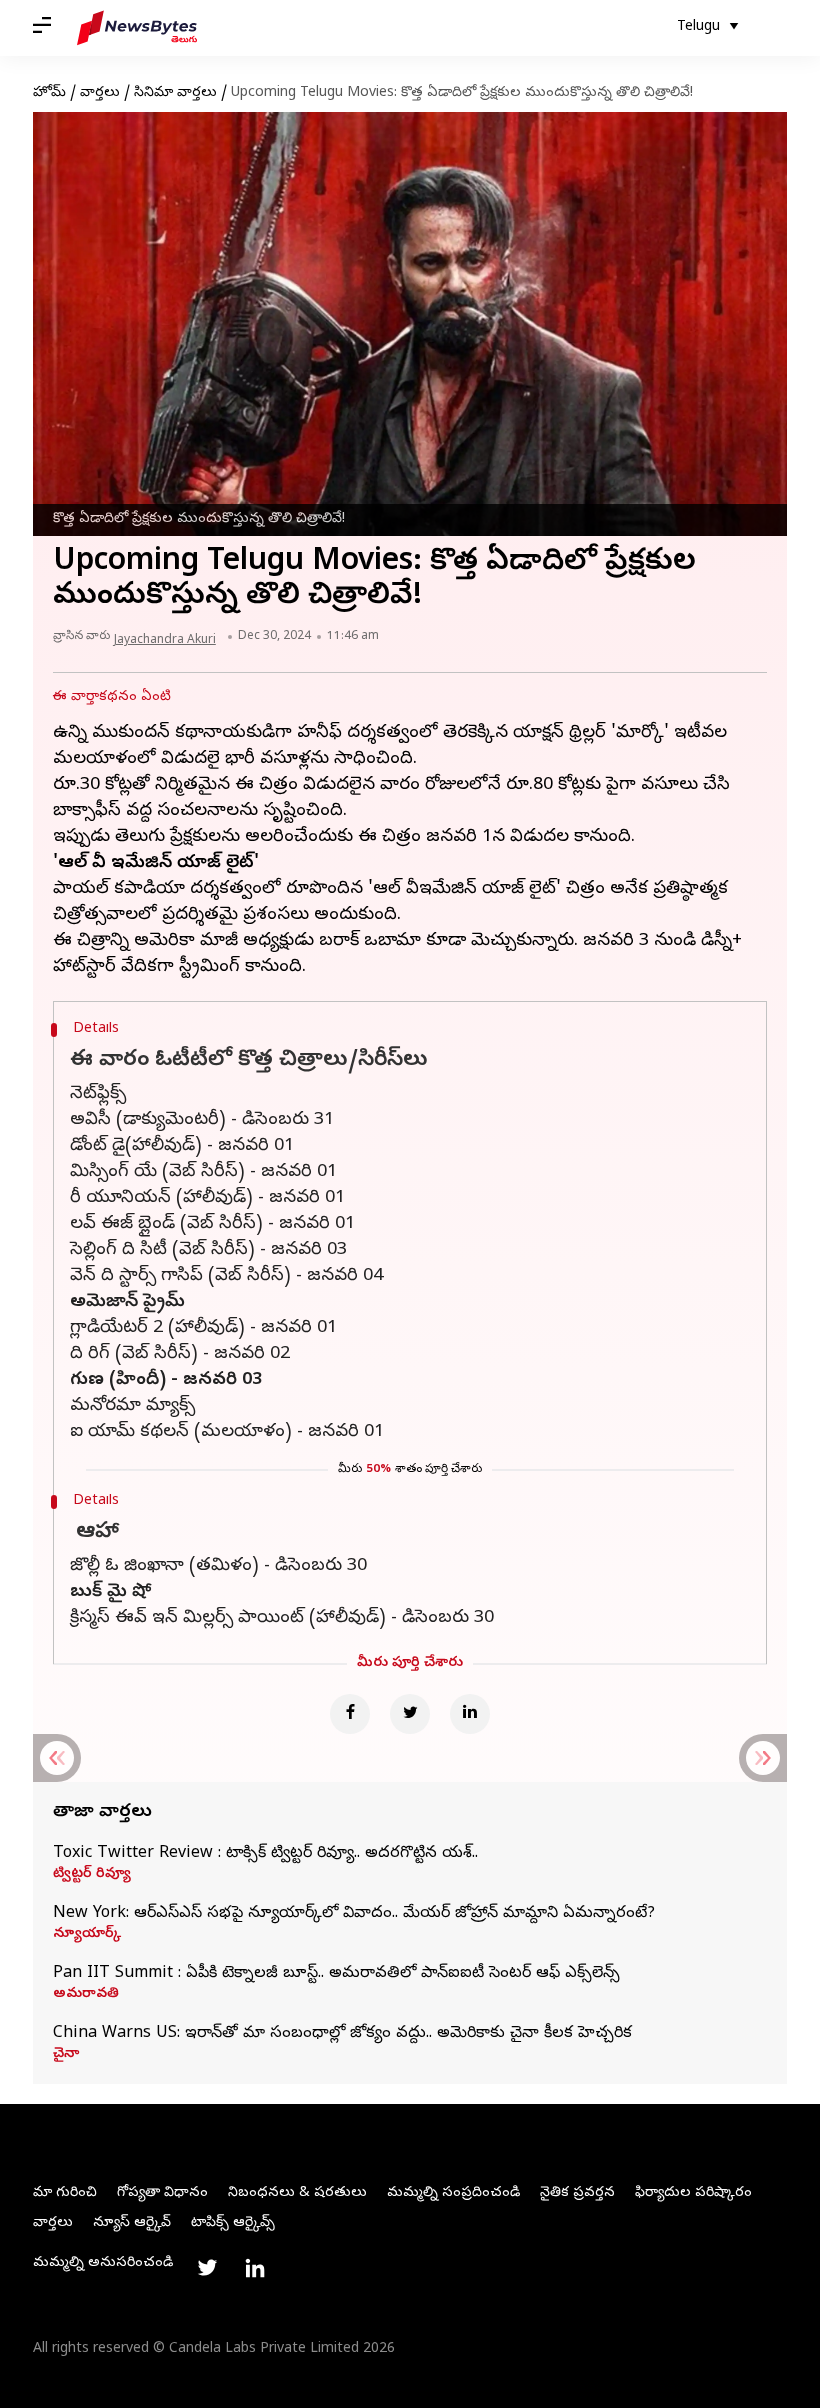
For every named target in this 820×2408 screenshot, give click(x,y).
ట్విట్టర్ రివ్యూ (92, 1875)
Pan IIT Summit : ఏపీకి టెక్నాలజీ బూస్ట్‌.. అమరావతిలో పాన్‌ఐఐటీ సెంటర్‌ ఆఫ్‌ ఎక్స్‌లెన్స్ (336, 1974)
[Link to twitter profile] (207, 2268)
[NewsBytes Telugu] (137, 28)
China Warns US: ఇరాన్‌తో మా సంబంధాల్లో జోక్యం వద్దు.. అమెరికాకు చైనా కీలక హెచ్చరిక (342, 2034)
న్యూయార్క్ (87, 1935)
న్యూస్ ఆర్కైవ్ (132, 2223)
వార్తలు (100, 93)
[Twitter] (410, 1714)
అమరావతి (86, 1995)
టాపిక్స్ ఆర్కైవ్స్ (233, 2223)
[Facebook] (350, 1714)
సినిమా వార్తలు (175, 93)
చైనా (66, 2055)
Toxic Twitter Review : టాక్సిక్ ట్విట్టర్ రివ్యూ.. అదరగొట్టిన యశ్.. (265, 1854)
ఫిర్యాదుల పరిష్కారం (693, 2193)
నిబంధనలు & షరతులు (297, 2193)
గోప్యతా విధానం (162, 2193)
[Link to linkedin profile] (255, 2268)
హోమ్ (49, 93)
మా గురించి (65, 2193)
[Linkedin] (470, 1714)
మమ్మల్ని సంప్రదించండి (453, 2193)
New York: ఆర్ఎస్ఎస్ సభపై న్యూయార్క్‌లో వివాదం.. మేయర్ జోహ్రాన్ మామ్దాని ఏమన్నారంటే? (354, 1914)
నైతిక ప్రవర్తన (577, 2193)
